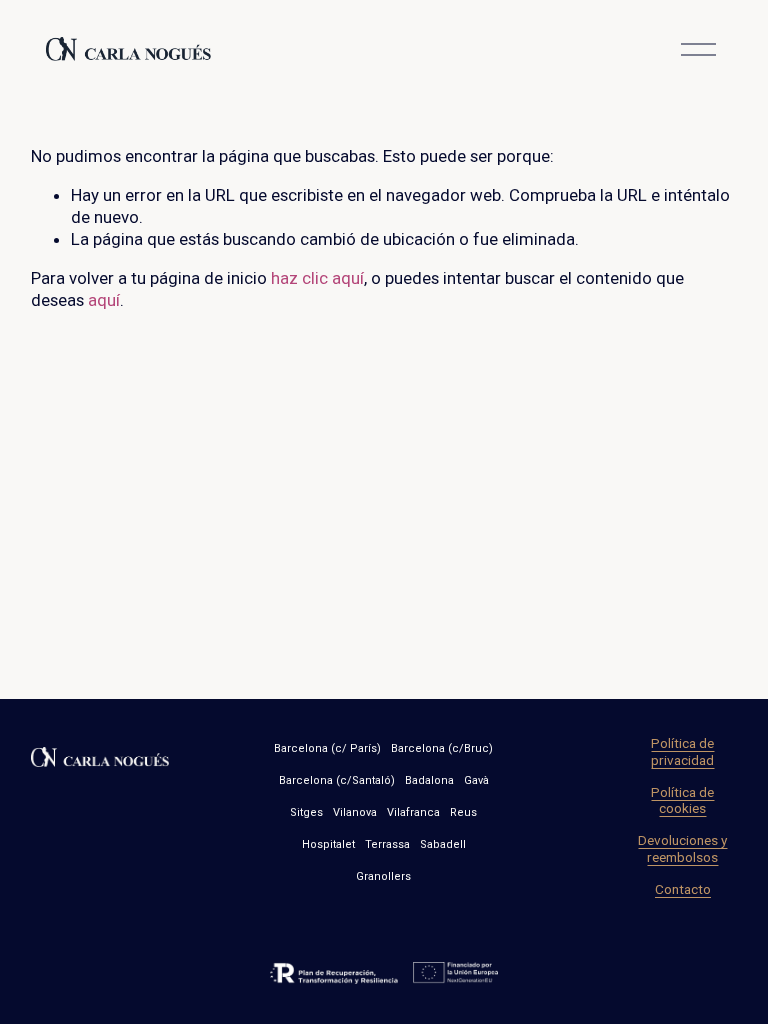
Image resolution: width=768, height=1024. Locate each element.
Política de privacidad (682, 751)
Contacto (683, 889)
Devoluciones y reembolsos (682, 848)
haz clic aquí (317, 278)
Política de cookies (682, 800)
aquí (104, 300)
